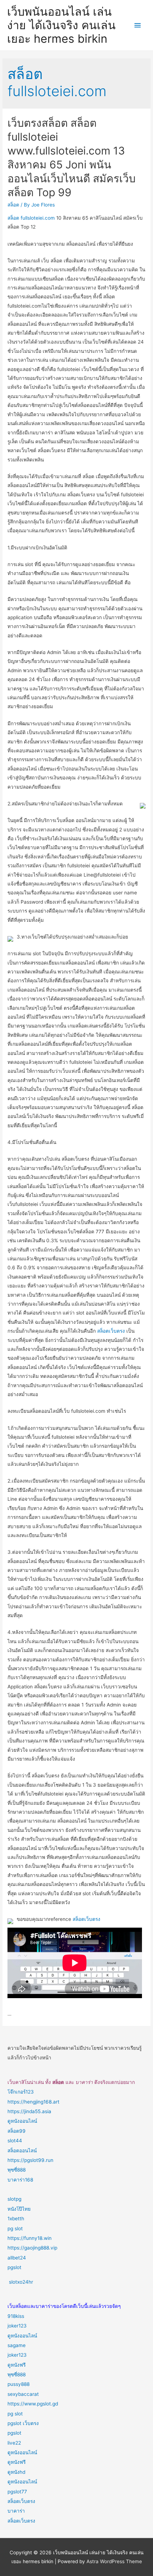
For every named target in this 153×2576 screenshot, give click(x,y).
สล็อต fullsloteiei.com (31, 218)
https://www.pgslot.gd (33, 2404)
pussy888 (19, 2384)
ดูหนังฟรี (17, 2365)
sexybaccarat (23, 2394)
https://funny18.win (30, 2238)
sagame (17, 2345)
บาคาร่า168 (20, 2180)
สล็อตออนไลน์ (22, 2151)
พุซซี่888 (17, 2170)
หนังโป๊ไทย (19, 2209)
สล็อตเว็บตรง (111, 1331)
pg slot (15, 2228)
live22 (14, 2443)
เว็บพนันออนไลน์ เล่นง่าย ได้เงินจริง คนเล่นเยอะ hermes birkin (61, 25)
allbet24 (17, 2258)
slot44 (15, 2141)
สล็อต (13, 205)
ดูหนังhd (16, 2472)
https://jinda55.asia (29, 2111)
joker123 (17, 2326)
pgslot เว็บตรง (23, 2423)
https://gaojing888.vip (32, 2248)
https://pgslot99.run (30, 2160)
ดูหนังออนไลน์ (22, 2121)
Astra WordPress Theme (114, 2561)
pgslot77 (17, 2492)
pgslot (14, 2267)
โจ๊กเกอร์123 (21, 2092)
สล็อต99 (17, 2131)
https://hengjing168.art (33, 2102)
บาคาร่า (16, 2511)
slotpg (14, 2199)
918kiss (16, 2316)
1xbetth (16, 2219)
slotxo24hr (21, 2282)
